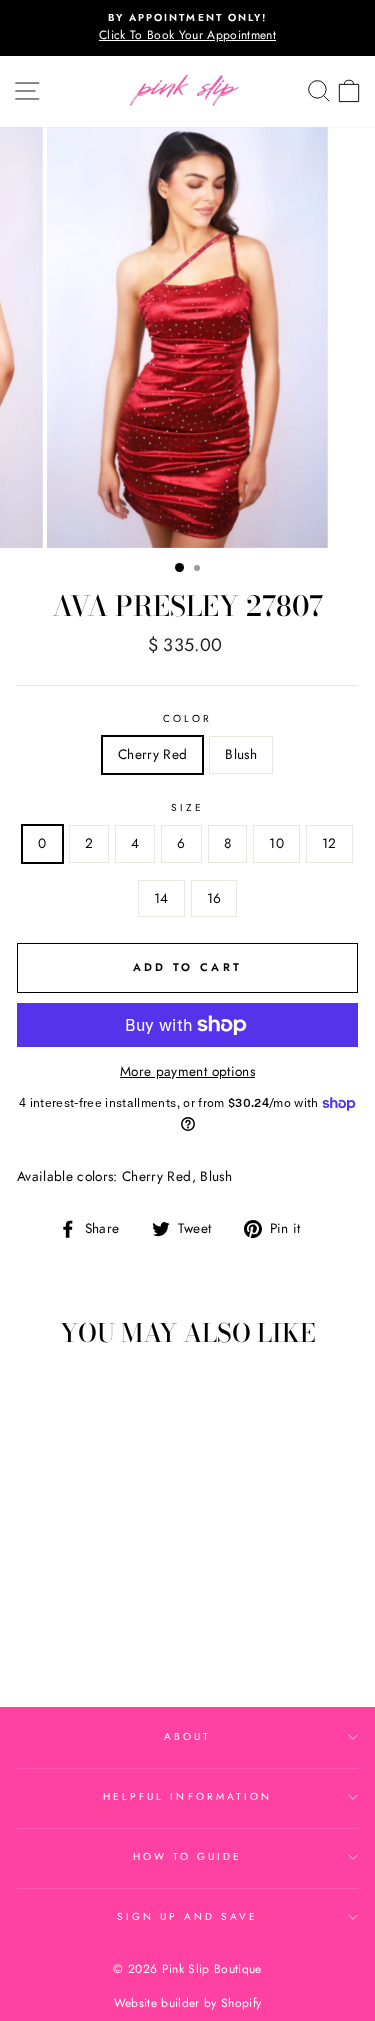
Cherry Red (152, 754)
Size (187, 807)
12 (329, 843)
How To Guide (188, 1856)
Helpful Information (187, 1796)
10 (276, 843)
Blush (241, 754)
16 (214, 898)
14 (161, 898)
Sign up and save (188, 1916)
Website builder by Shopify (188, 2003)
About (187, 1736)
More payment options (187, 1071)
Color (187, 718)
